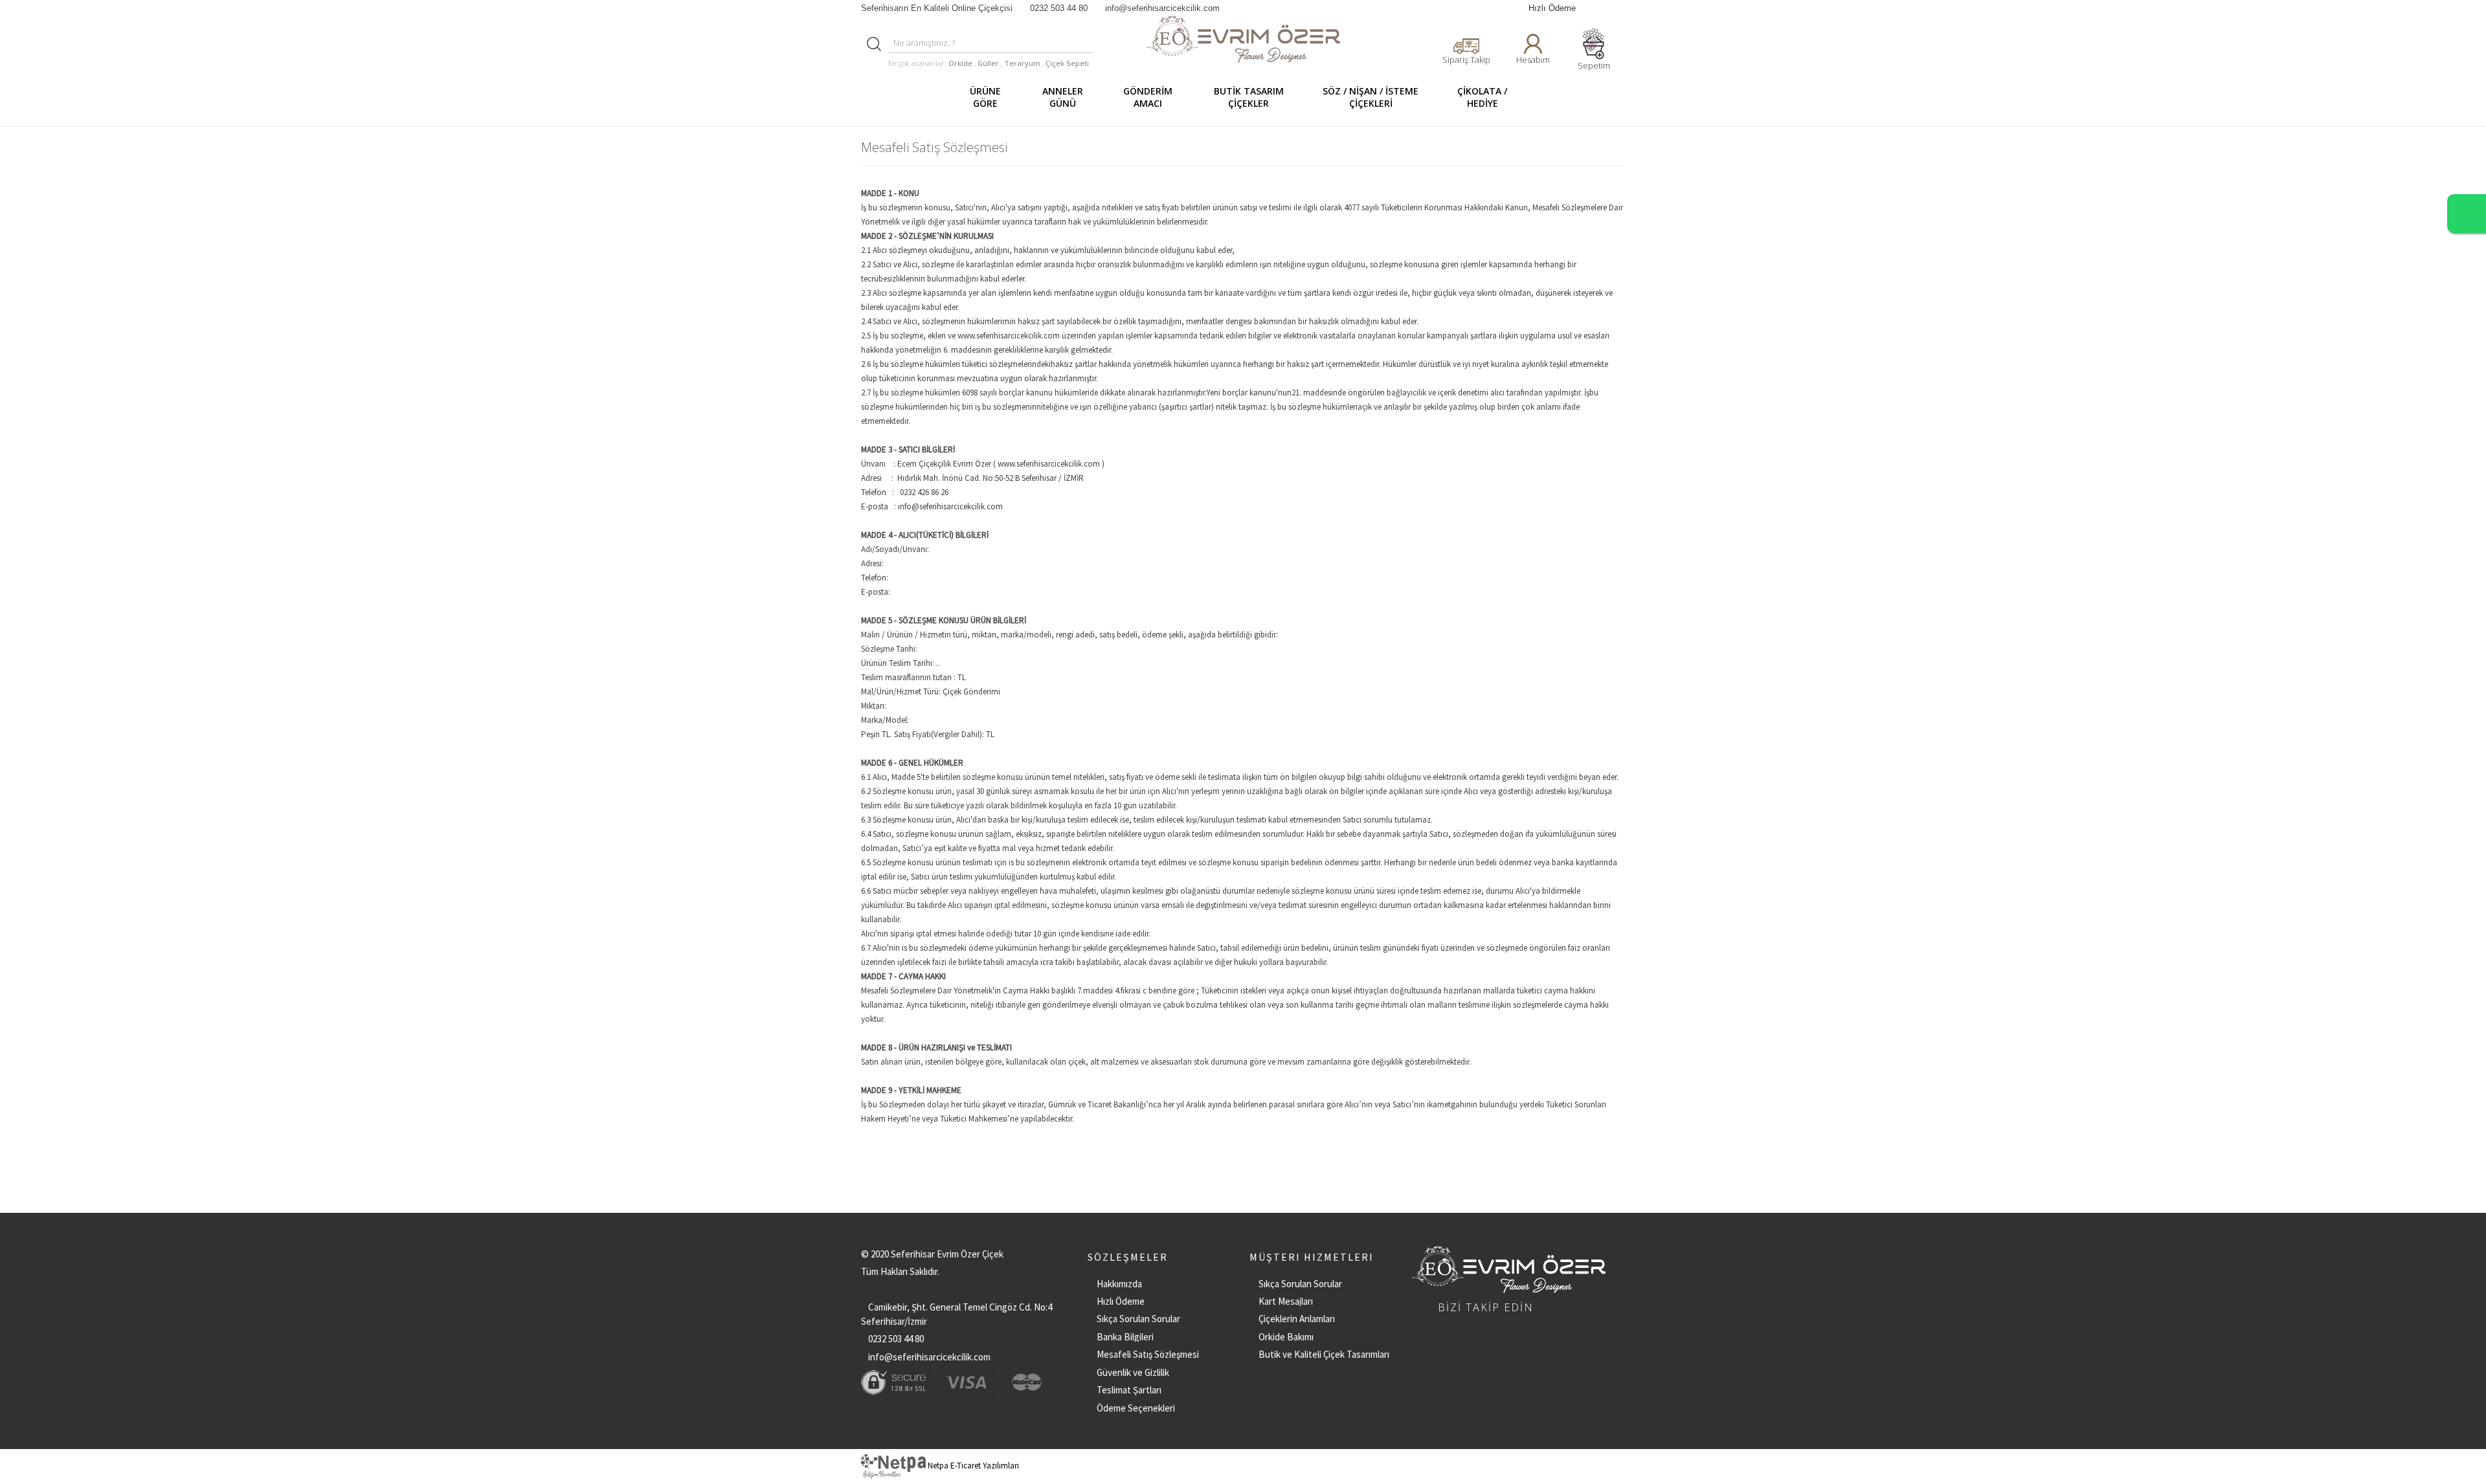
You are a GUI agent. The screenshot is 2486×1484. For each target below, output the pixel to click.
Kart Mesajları (1286, 1301)
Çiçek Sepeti (1066, 63)
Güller (989, 63)
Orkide (960, 63)
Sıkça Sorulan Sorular (1138, 1319)
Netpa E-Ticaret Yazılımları (972, 1466)
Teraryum (1023, 63)
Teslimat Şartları (1129, 1390)
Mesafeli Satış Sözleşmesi (1148, 1354)
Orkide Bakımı (1286, 1337)
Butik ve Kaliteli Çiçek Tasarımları (1324, 1354)
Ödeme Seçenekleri (1136, 1408)
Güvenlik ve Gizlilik (1133, 1372)
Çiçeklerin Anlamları (1297, 1319)
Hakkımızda (1119, 1284)
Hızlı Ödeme (1552, 8)
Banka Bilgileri (1125, 1337)
